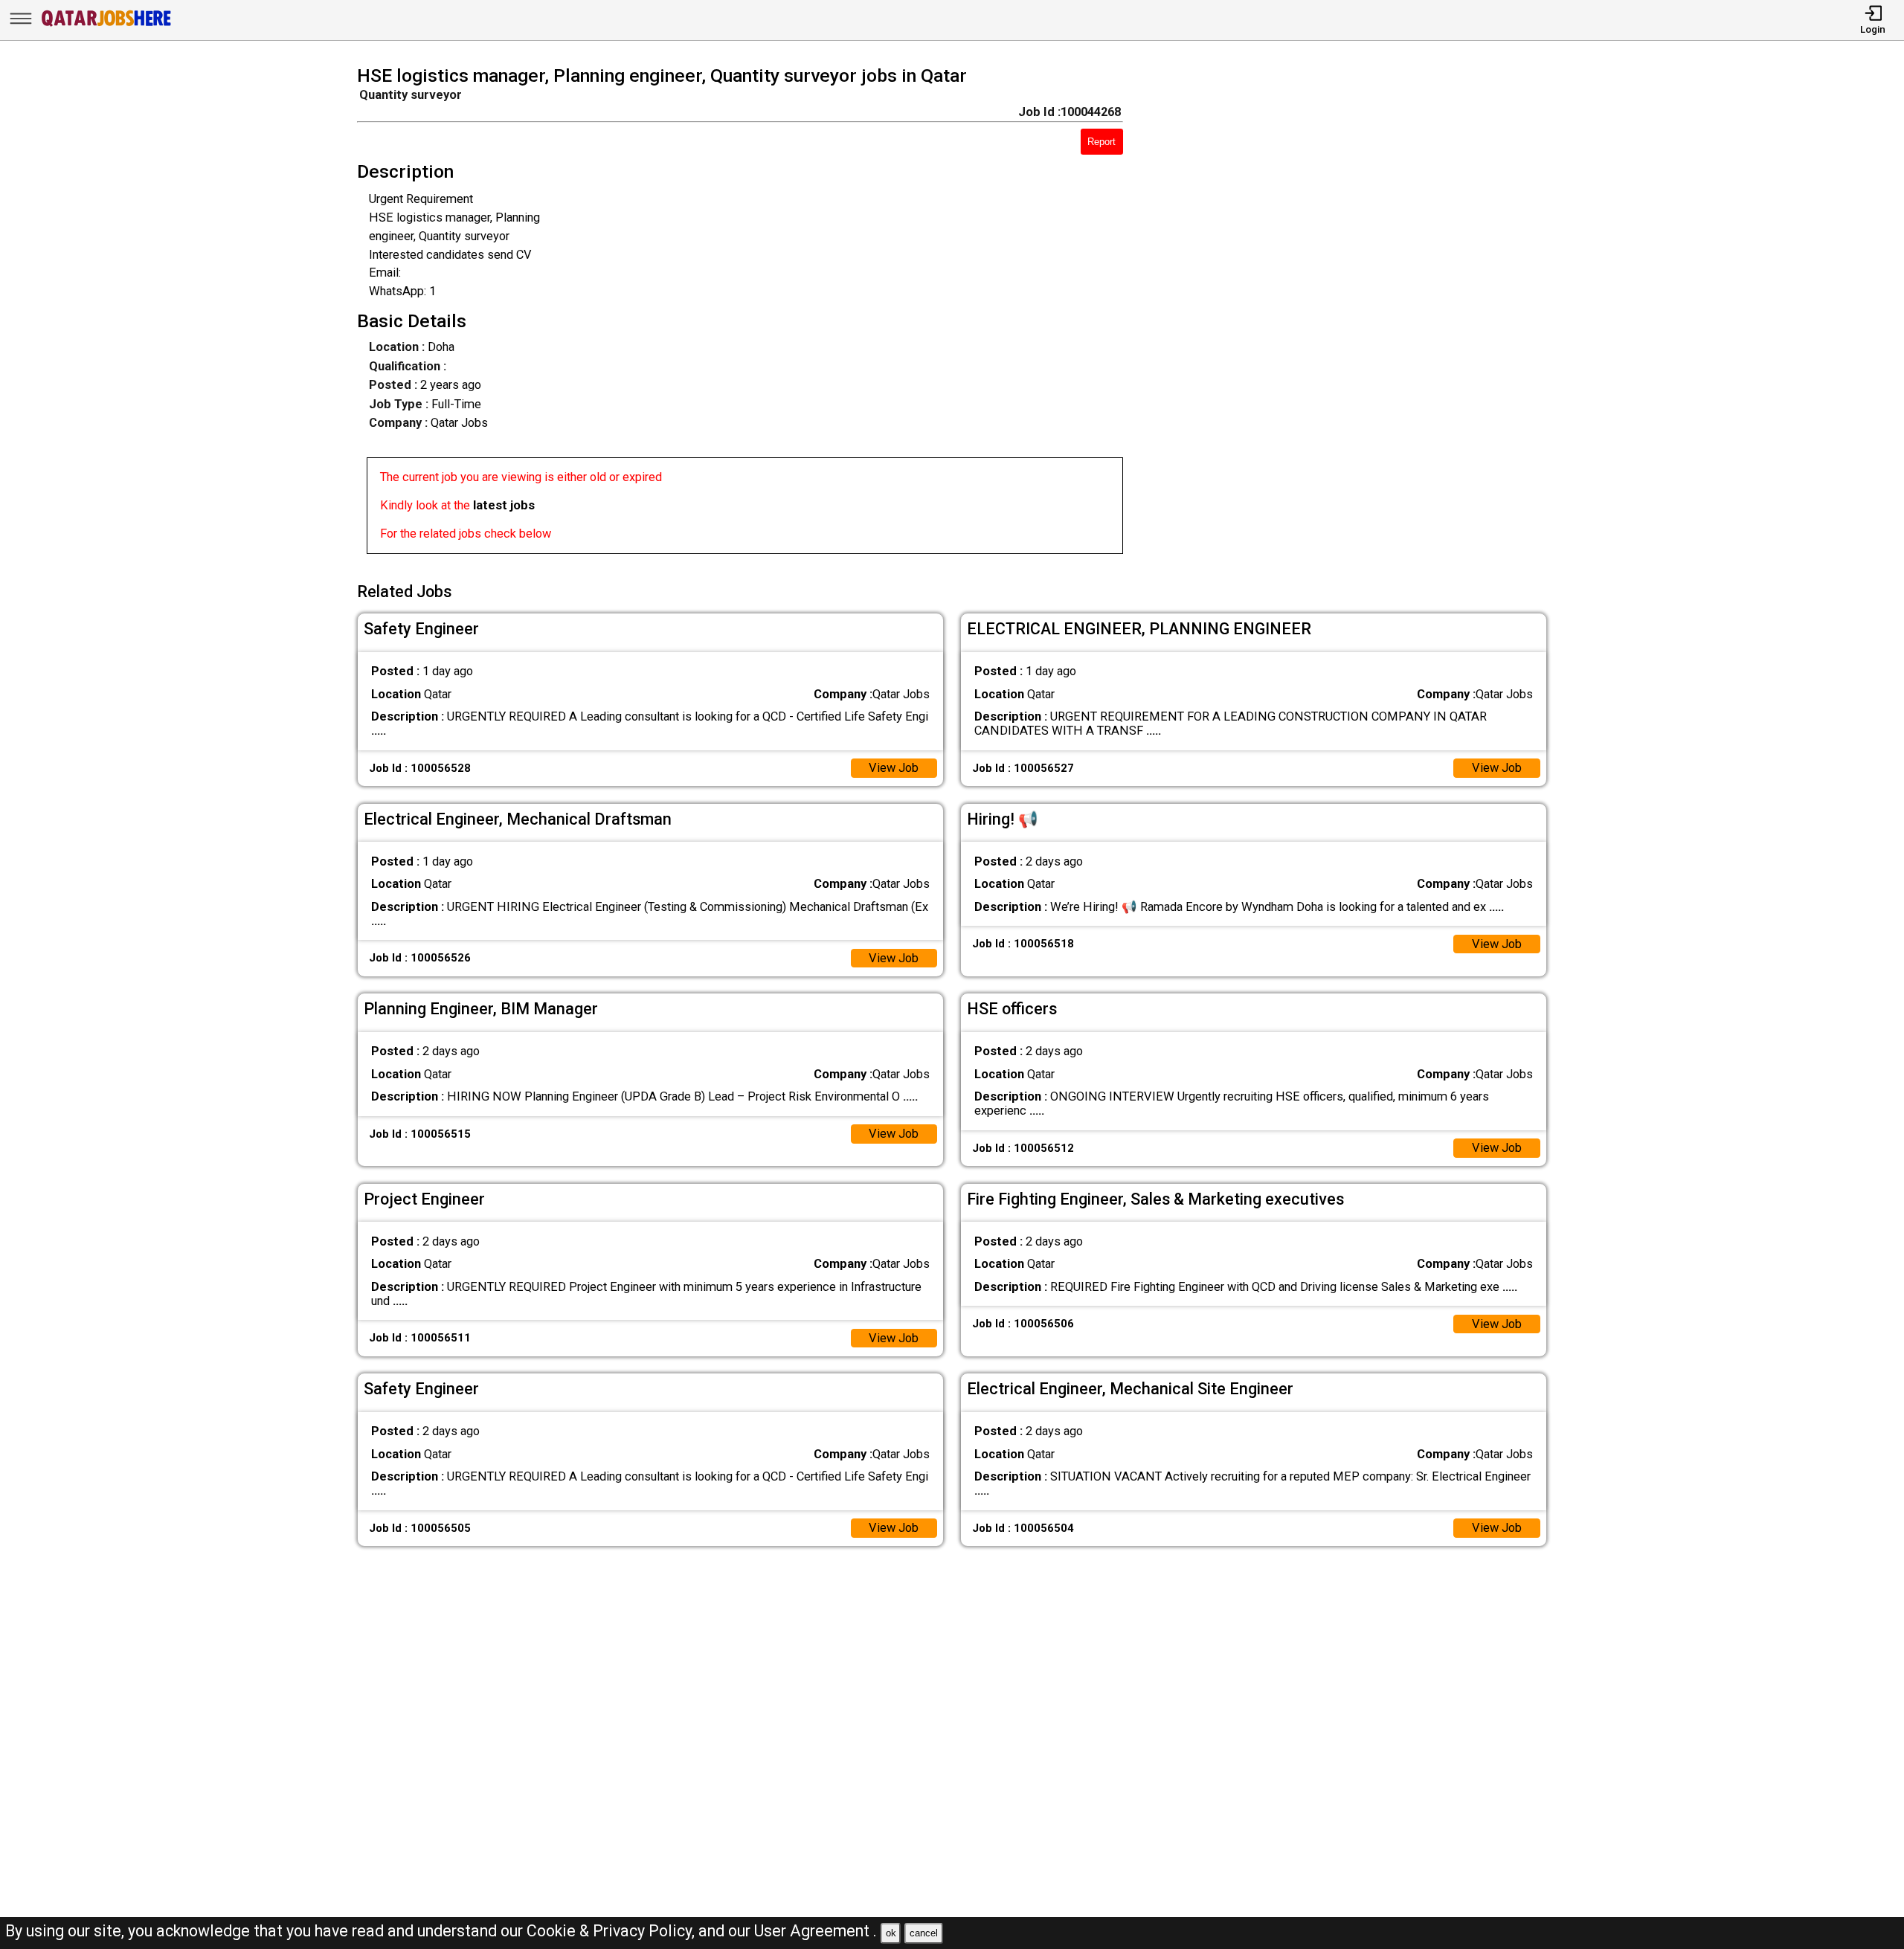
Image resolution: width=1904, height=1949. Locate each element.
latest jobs (504, 505)
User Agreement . (816, 1931)
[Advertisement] (1359, 315)
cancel (924, 1933)
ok (891, 1933)
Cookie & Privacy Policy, (612, 1931)
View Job (894, 768)
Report (1101, 142)
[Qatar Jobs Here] (106, 26)
